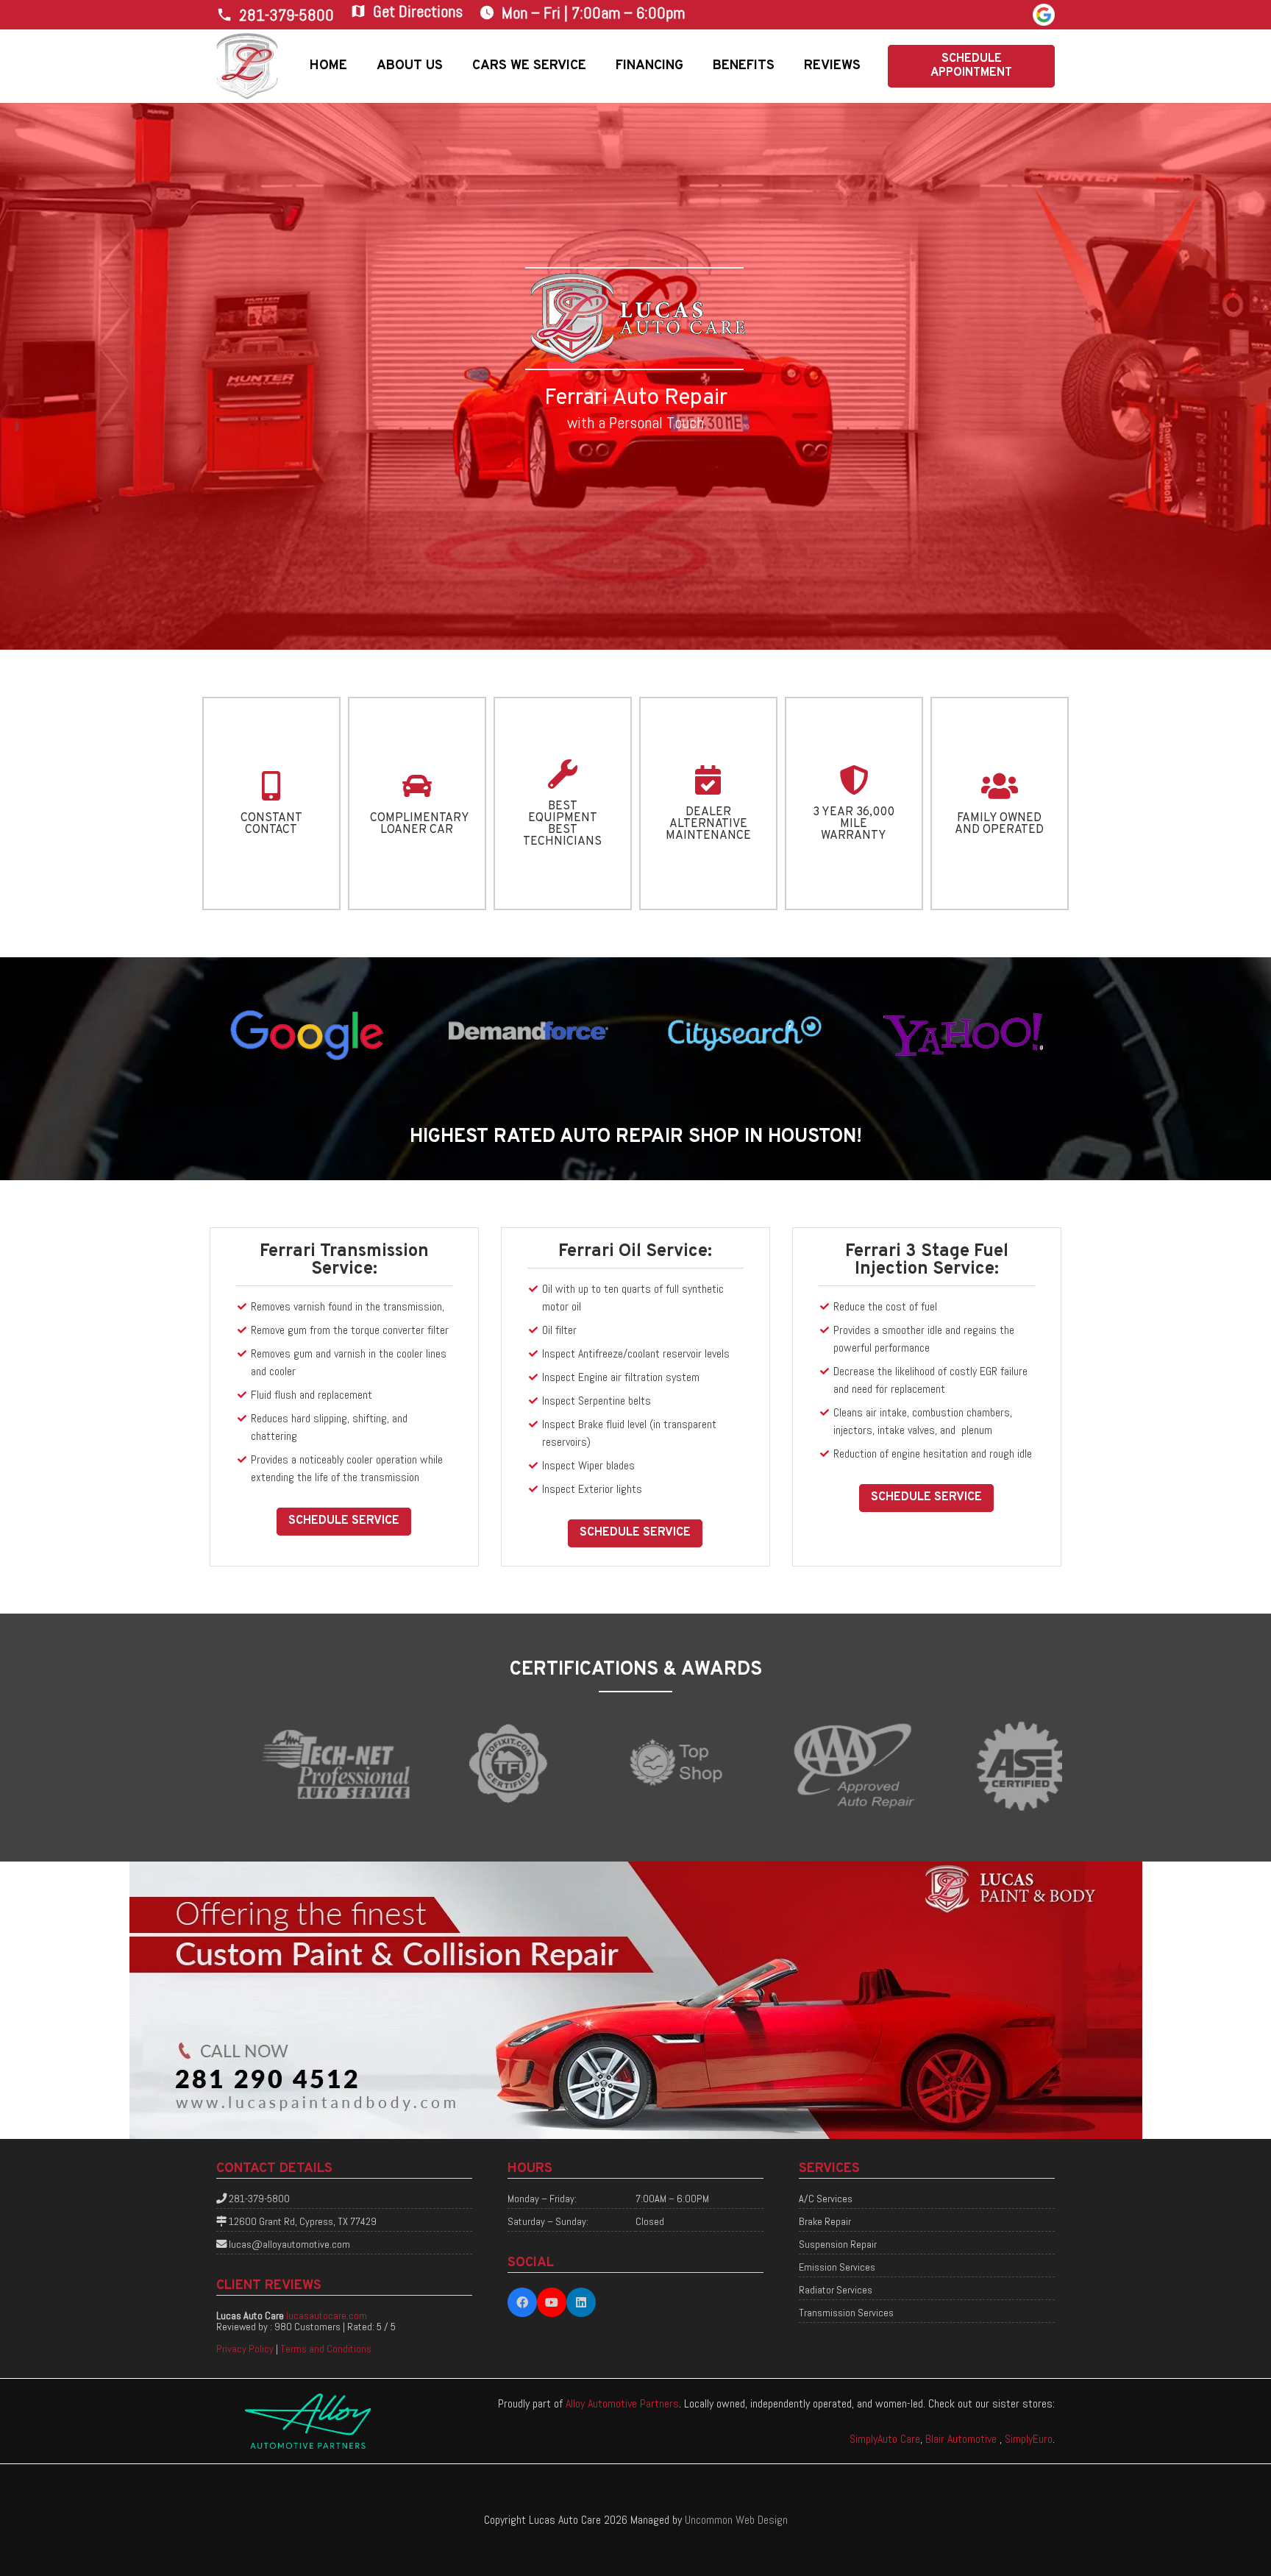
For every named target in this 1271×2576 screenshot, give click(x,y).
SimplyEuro (1029, 2439)
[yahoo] (963, 1033)
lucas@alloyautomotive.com (289, 2244)
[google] (308, 1033)
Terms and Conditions (326, 2349)
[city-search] (745, 1033)
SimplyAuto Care (885, 2439)
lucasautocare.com (327, 2316)
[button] (454, 66)
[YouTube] (552, 2302)
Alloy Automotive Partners (622, 2403)
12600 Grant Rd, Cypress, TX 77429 (303, 2221)
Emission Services (837, 2267)
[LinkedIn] (581, 2302)
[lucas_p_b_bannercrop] (635, 2000)
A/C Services (826, 2199)
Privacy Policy (245, 2349)
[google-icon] (1044, 15)
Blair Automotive (962, 2439)
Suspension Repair (838, 2244)
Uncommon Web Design (736, 2520)
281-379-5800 (259, 2199)
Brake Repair (825, 2221)
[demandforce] (526, 1033)
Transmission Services (846, 2313)
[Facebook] (522, 2302)
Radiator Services (836, 2290)
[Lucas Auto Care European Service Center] (248, 66)
